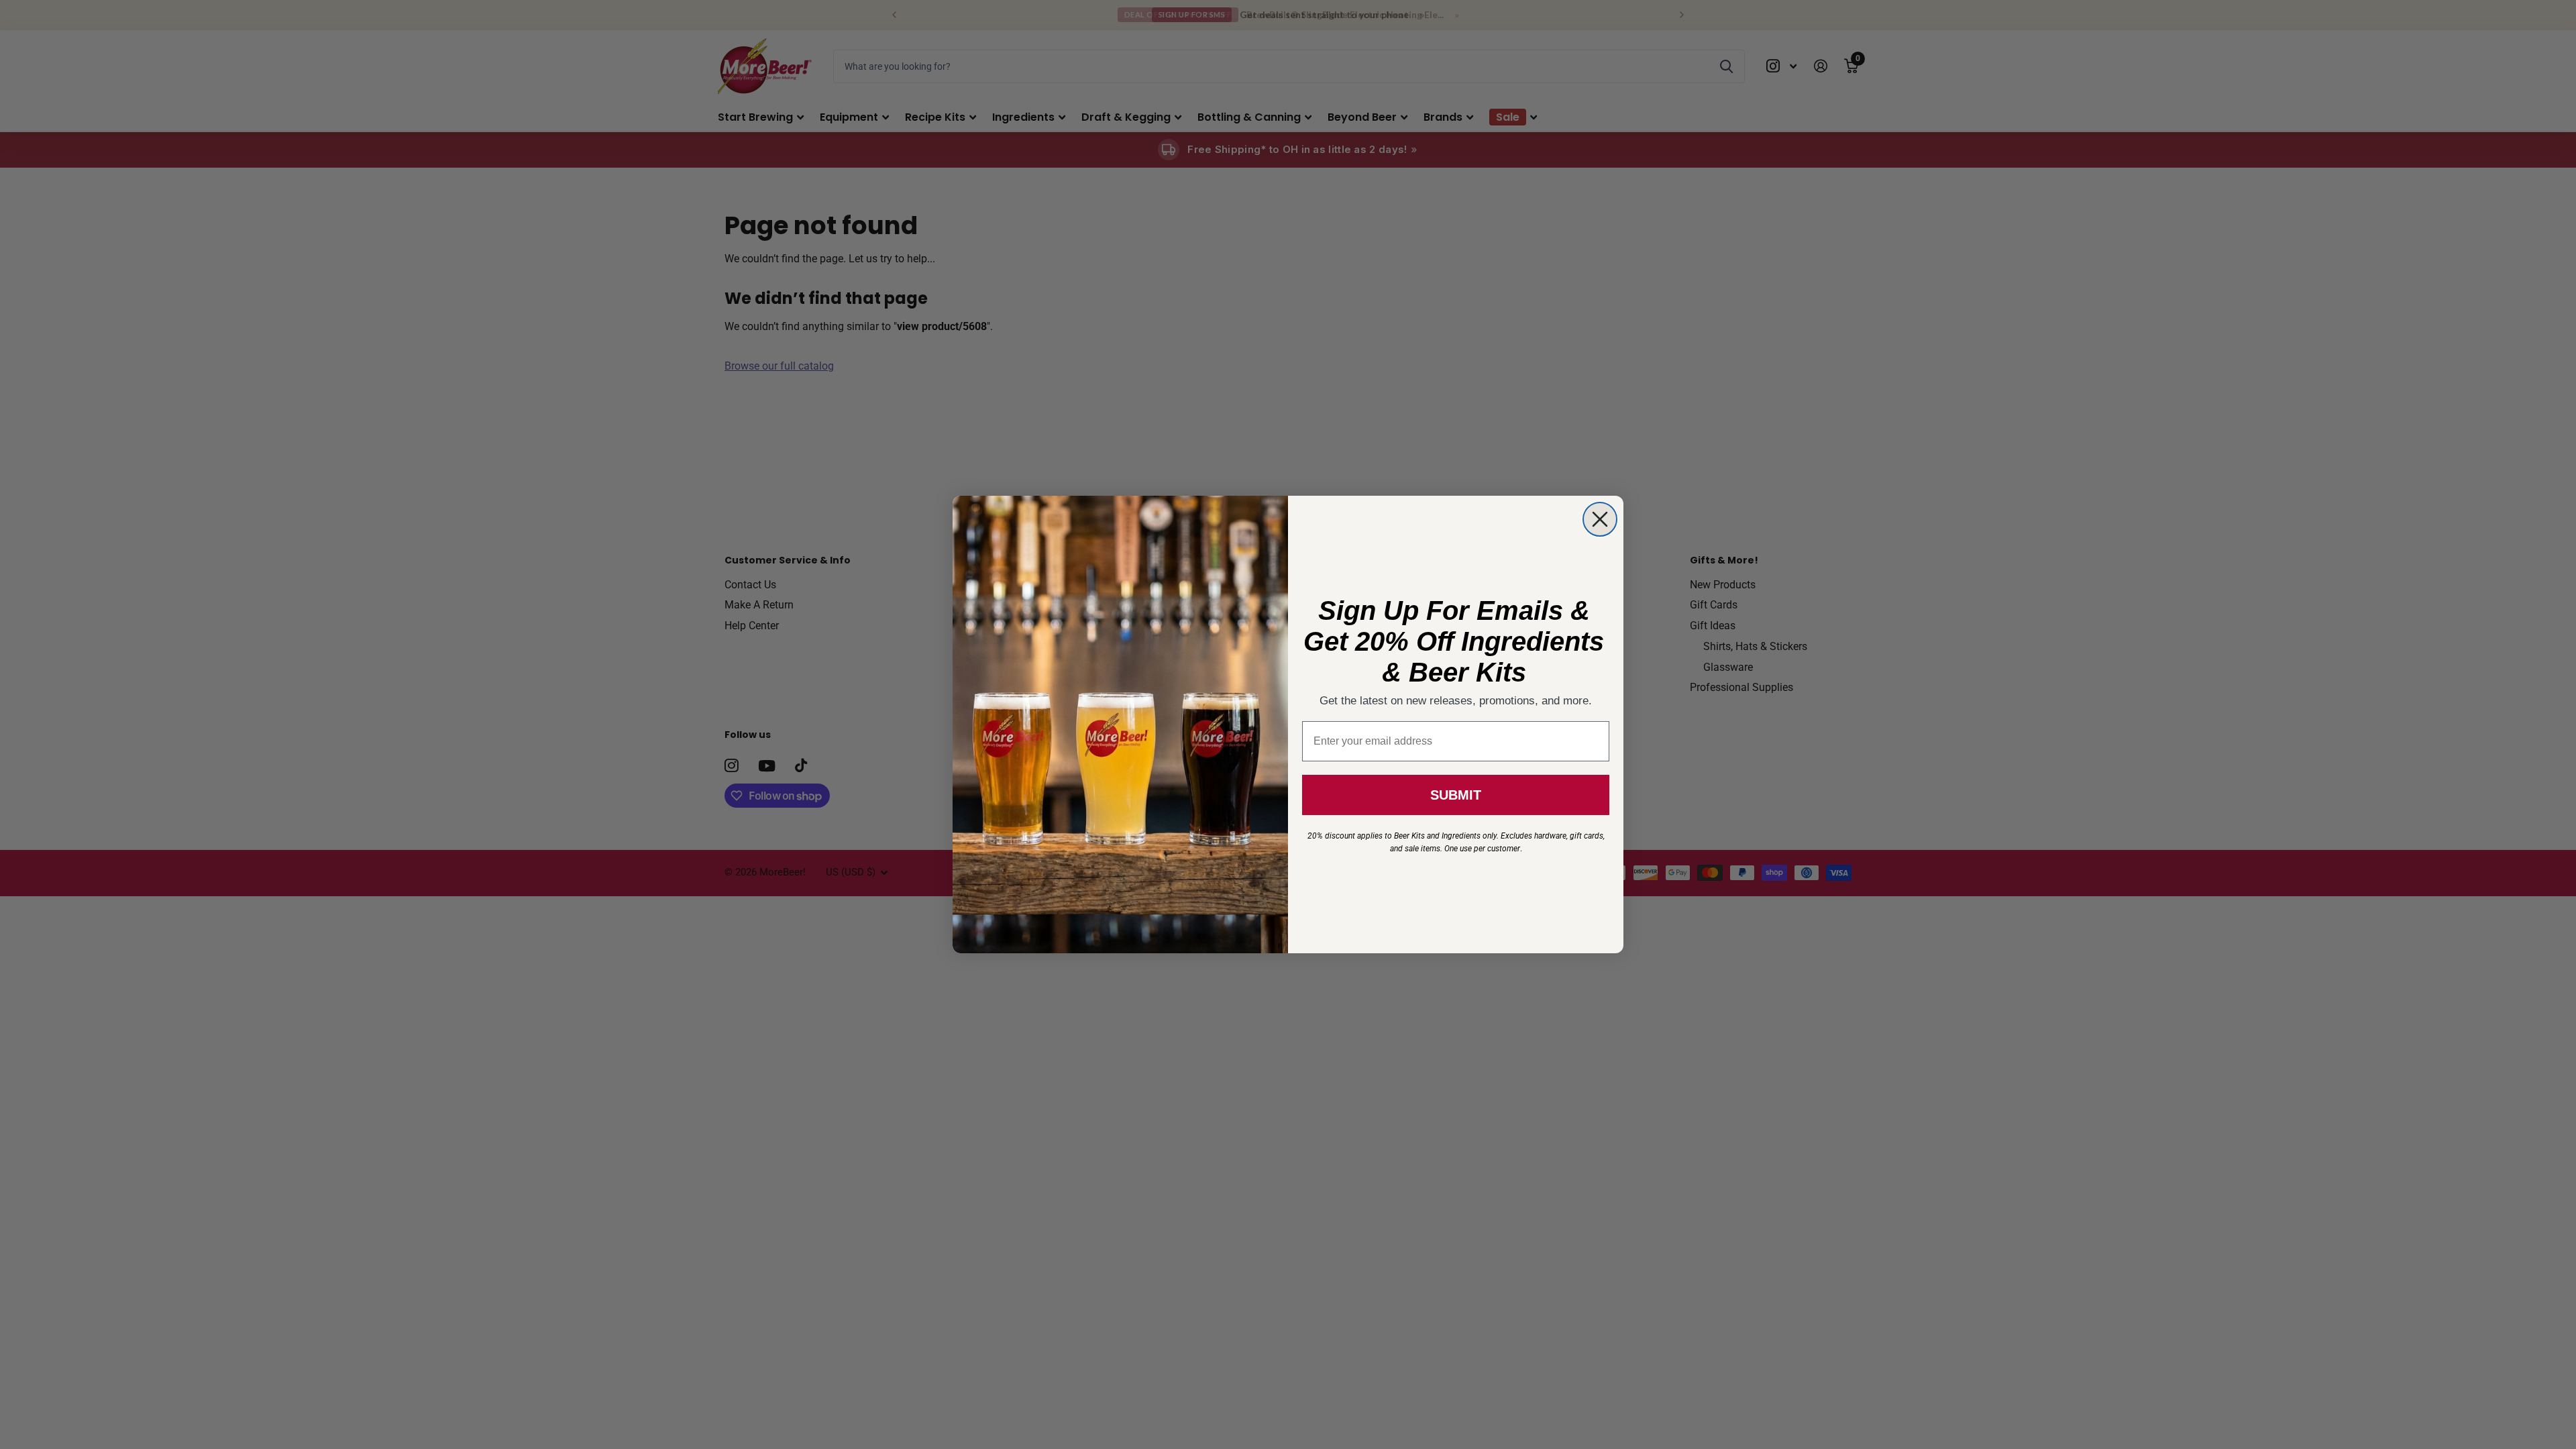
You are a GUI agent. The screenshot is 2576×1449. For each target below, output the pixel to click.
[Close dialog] (1600, 519)
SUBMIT (1456, 795)
